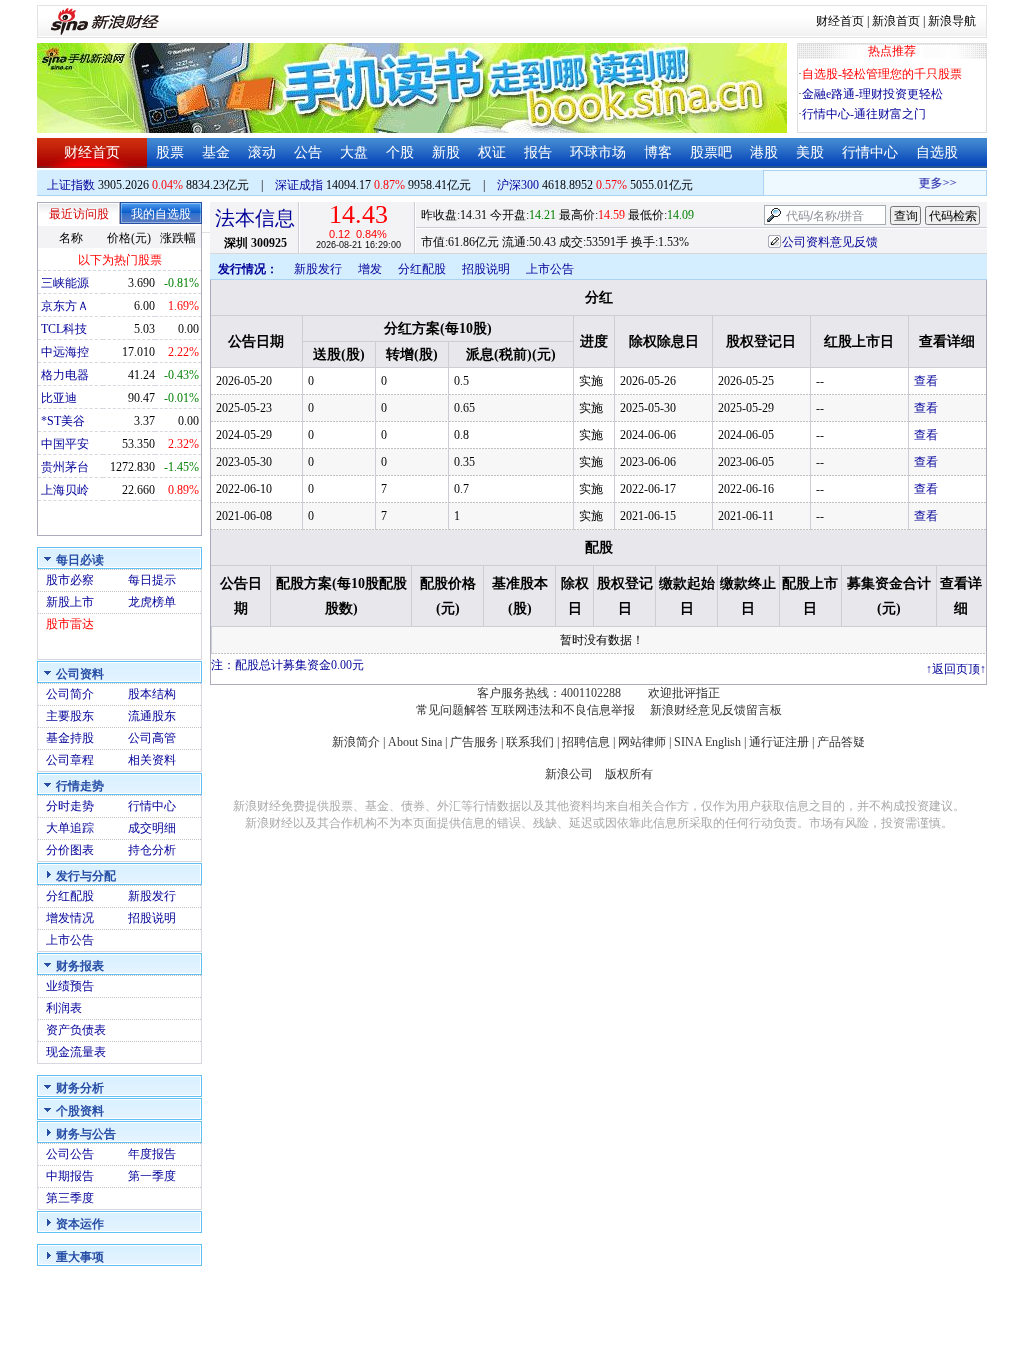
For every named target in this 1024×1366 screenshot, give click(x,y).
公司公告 (70, 1154)
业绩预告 (70, 986)
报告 (538, 152)
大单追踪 (70, 828)
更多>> (931, 183)
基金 (216, 152)
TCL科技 (64, 329)
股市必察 (70, 580)
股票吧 (711, 152)
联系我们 (530, 742)
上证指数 (71, 185)
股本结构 (152, 694)
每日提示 (152, 580)
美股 (810, 152)
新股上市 (70, 602)
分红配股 (70, 896)
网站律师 (642, 742)
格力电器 (65, 375)
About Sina (415, 742)
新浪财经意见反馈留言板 (716, 710)
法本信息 (255, 218)
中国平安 (65, 444)
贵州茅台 (65, 467)
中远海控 (65, 352)
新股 (446, 152)
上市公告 (70, 940)
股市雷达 (70, 624)
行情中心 (870, 152)
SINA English (707, 742)
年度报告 (152, 1154)
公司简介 (70, 694)
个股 (400, 152)
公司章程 (70, 760)
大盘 (354, 152)
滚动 (262, 152)
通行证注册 (779, 742)
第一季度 (152, 1176)
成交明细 (152, 828)
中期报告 (70, 1176)
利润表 (64, 1008)
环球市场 (598, 152)
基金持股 (70, 738)
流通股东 (152, 716)
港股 (764, 152)
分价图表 (70, 850)
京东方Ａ (65, 306)
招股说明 (152, 918)
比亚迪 (59, 398)
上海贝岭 (65, 490)
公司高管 (152, 738)
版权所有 (629, 774)
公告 (308, 152)
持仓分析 (152, 850)
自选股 (937, 152)
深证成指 (299, 185)
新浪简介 (356, 742)
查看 (926, 381)
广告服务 (474, 742)
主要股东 (70, 716)
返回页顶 (956, 669)
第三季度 (70, 1198)
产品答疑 (841, 742)
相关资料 (152, 760)
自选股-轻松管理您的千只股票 (882, 74)
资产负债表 (76, 1030)
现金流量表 (76, 1052)
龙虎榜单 (152, 602)
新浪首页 (896, 21)
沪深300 (518, 185)
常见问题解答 (452, 710)
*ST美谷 (63, 421)
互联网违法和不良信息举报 (563, 710)
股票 (170, 152)
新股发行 (152, 896)
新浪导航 (952, 21)
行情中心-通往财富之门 (864, 114)
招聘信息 (586, 742)
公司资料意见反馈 (830, 242)
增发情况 (70, 918)
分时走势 (70, 806)
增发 (370, 269)
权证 (492, 152)
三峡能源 (65, 283)
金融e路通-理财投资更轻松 (872, 94)
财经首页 (840, 21)
